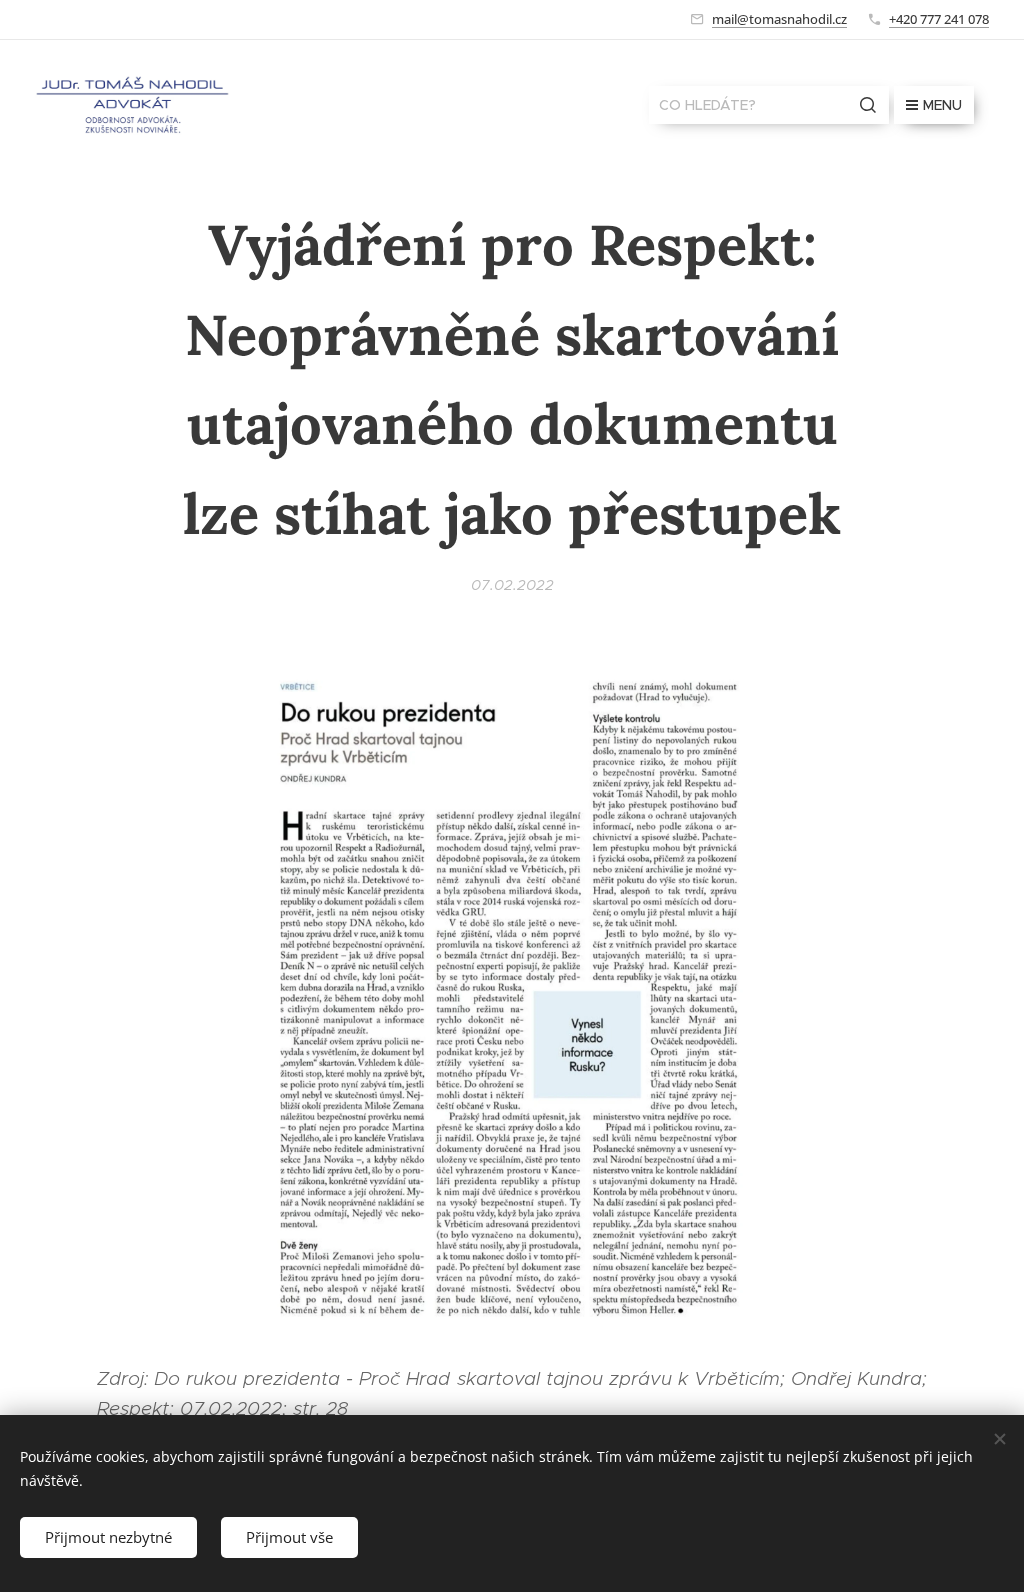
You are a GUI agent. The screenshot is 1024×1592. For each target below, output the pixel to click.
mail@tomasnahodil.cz (779, 19)
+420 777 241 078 (939, 19)
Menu (942, 105)
